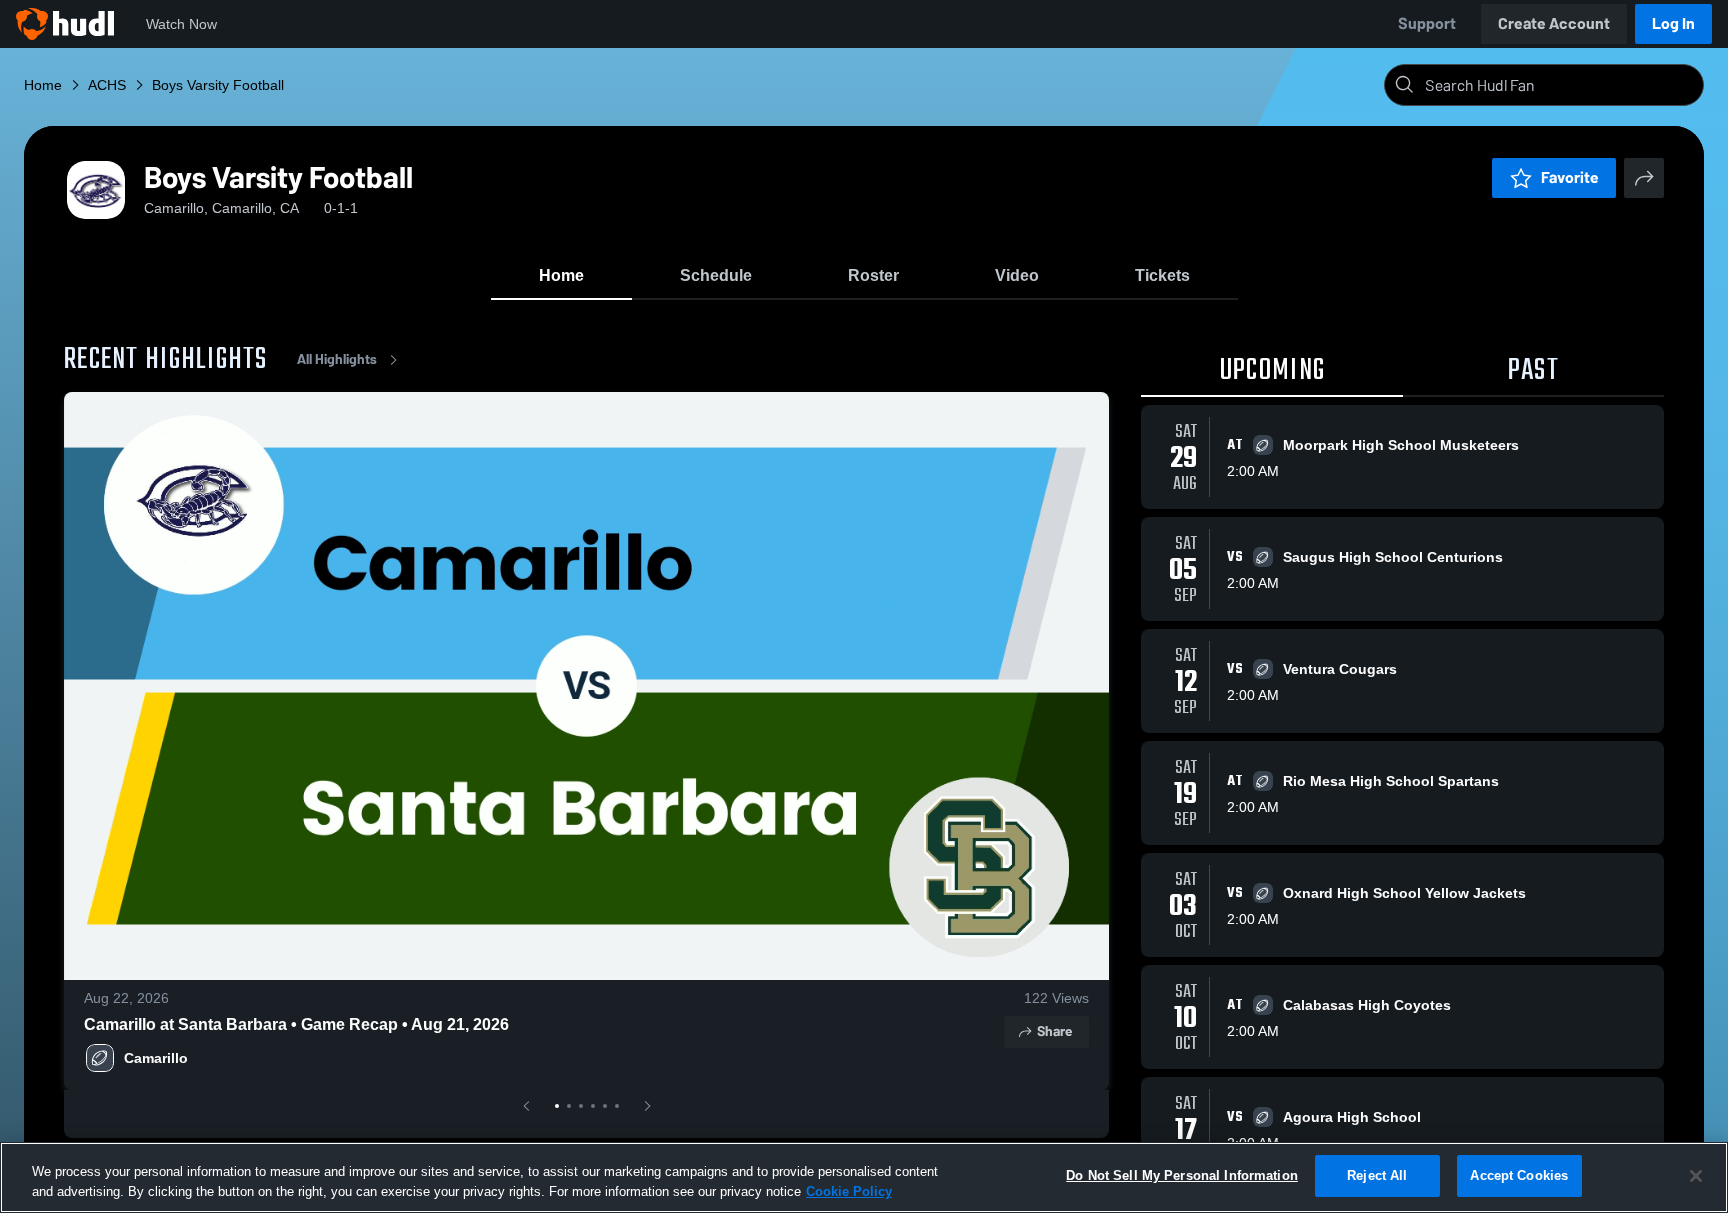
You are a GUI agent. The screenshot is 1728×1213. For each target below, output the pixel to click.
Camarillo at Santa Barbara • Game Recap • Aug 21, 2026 (296, 1024)
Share (1054, 1031)
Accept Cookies (1519, 1175)
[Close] (1696, 1176)
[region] (864, 1177)
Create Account (1554, 23)
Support (1427, 23)
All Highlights (337, 359)
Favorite (1570, 177)
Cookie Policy (849, 1191)
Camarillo (156, 1058)
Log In (1673, 23)
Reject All (1377, 1175)
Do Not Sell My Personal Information (1182, 1175)
